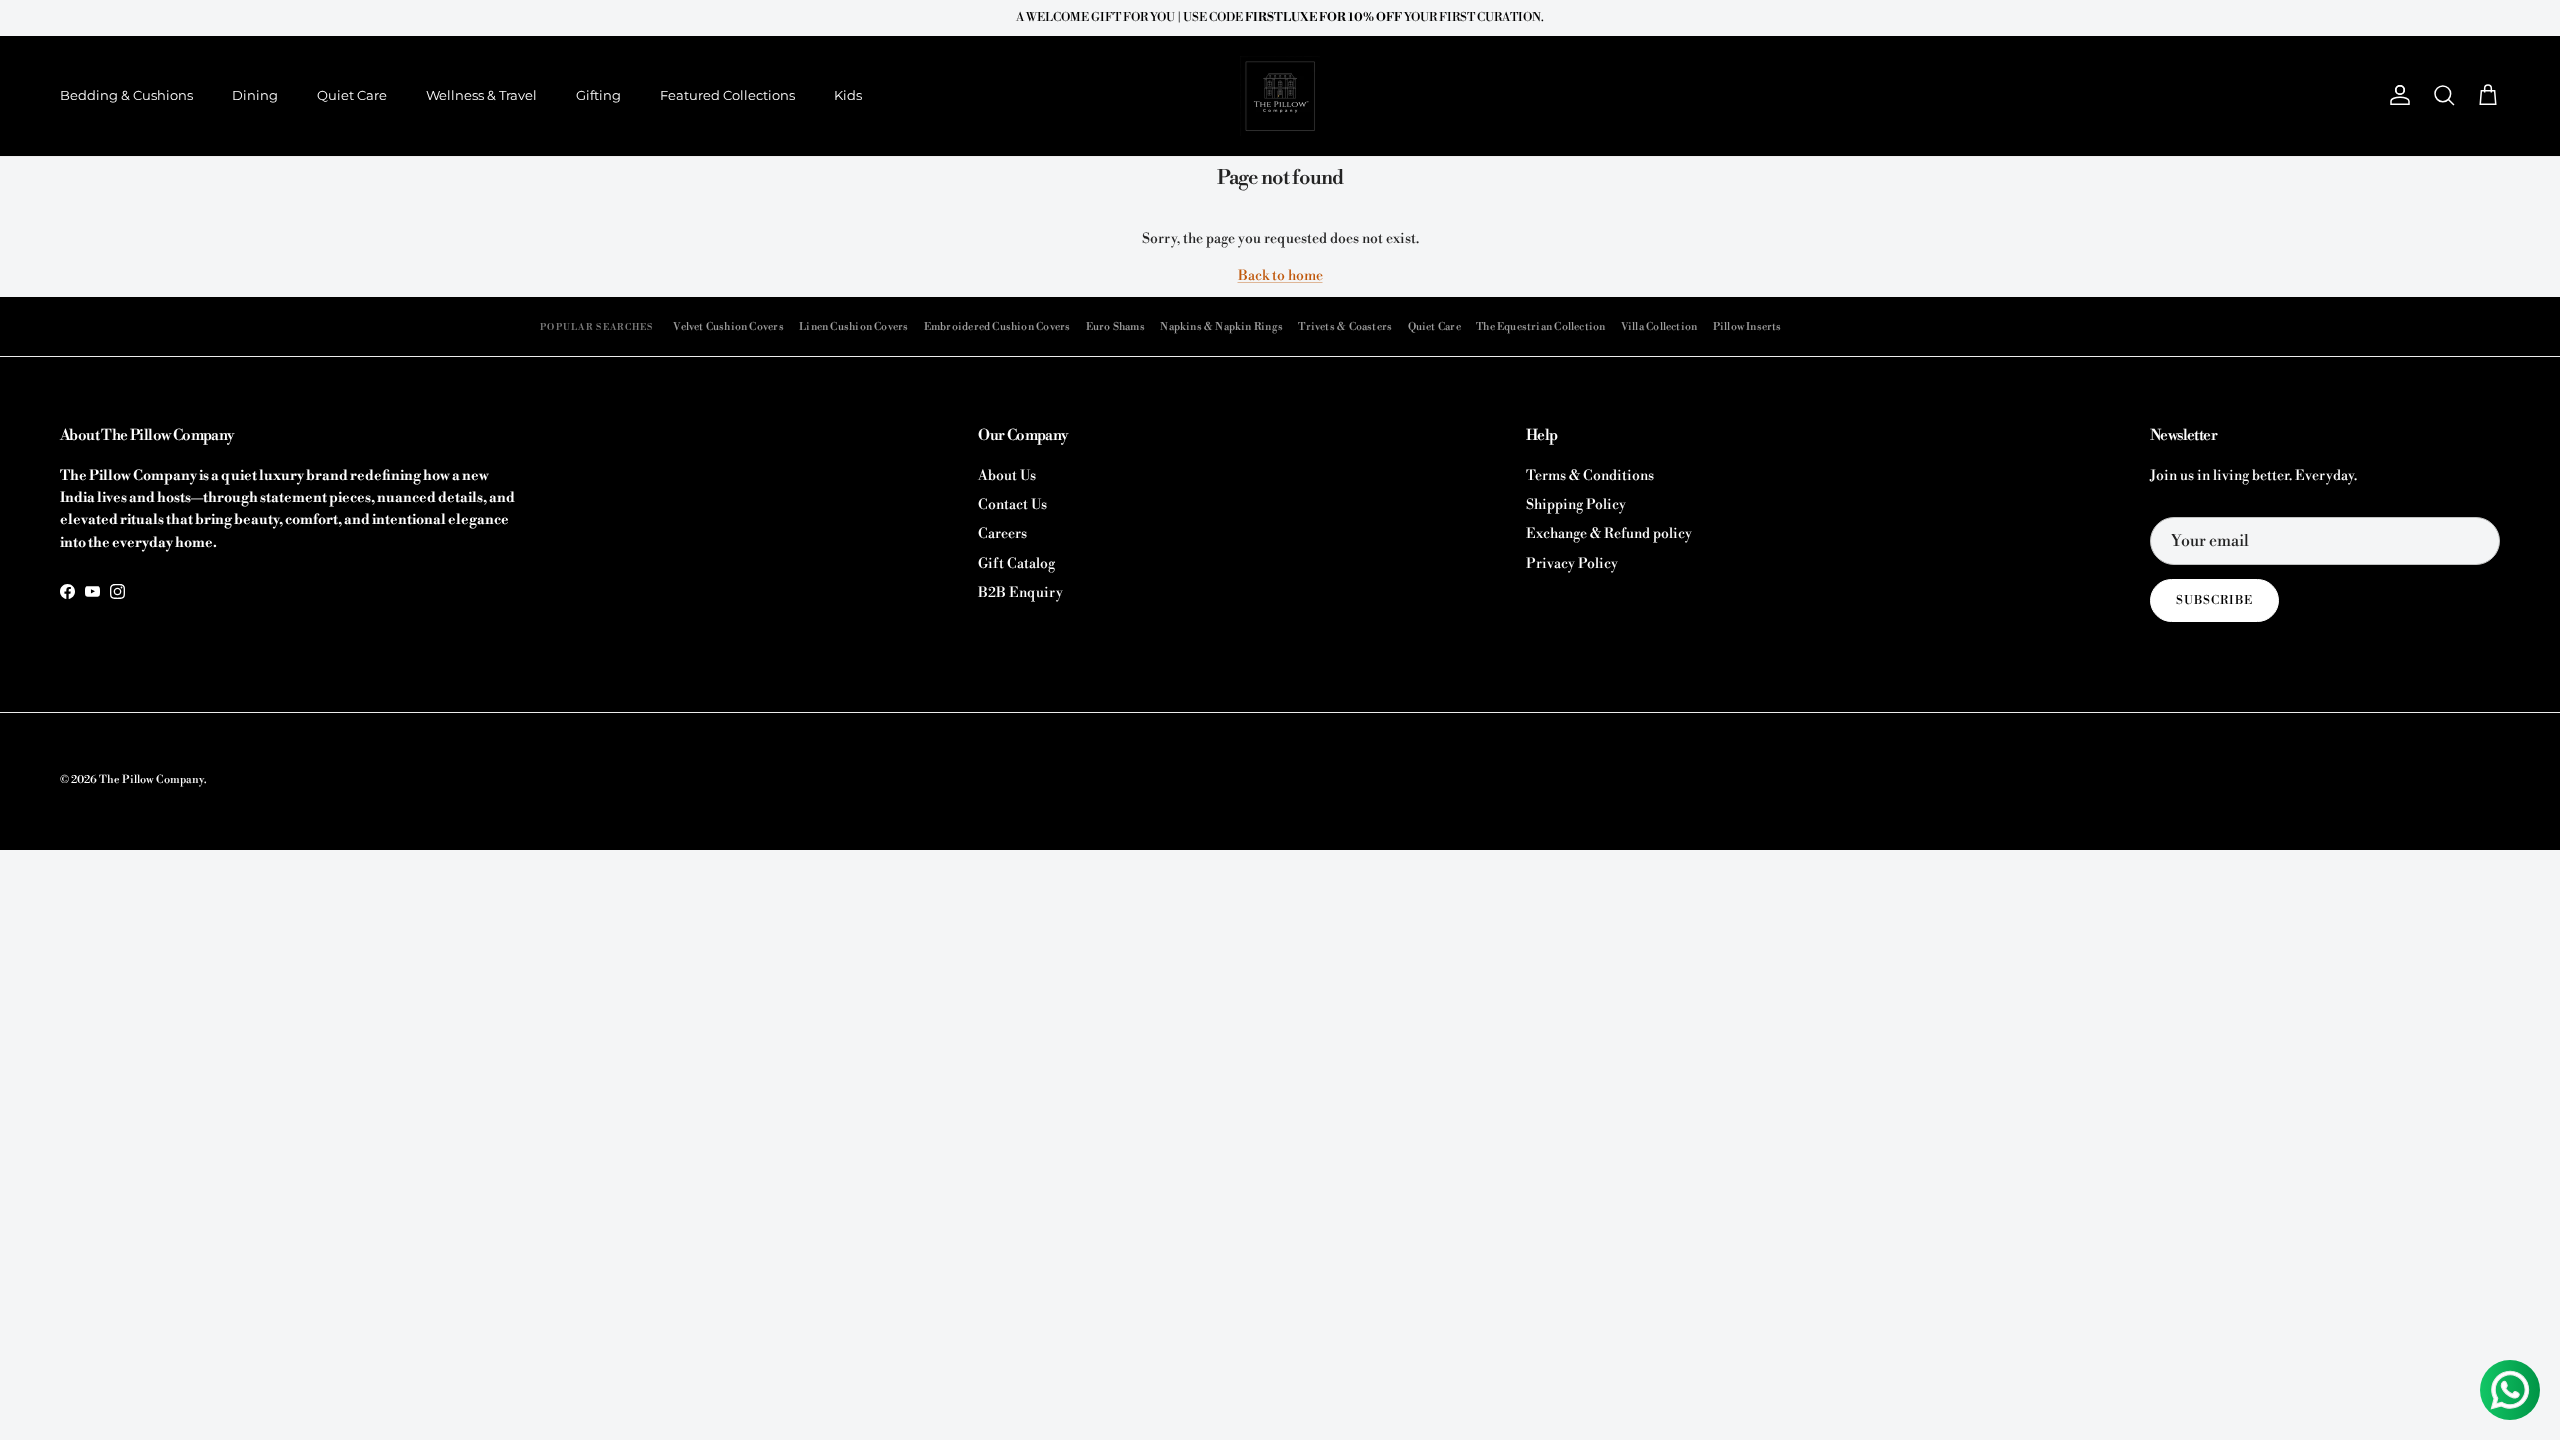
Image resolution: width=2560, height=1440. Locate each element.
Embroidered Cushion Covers (997, 326)
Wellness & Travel (481, 95)
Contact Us (1012, 505)
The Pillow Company (151, 780)
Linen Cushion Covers (853, 326)
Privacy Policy (1572, 564)
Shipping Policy (1576, 505)
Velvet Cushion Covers (728, 326)
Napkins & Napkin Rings (1221, 326)
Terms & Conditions (1590, 476)
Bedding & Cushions (126, 95)
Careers (1002, 534)
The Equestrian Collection (1540, 326)
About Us (1007, 476)
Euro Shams (1115, 326)
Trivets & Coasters (1345, 326)
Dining (255, 95)
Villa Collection (1659, 326)
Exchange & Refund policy (1609, 534)
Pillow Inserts (1747, 326)
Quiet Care (352, 95)
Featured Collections (727, 95)
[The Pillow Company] (1280, 96)
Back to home (1280, 276)
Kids (848, 95)
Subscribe (2214, 600)
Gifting (598, 95)
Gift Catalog (1016, 564)
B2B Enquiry (1020, 593)
